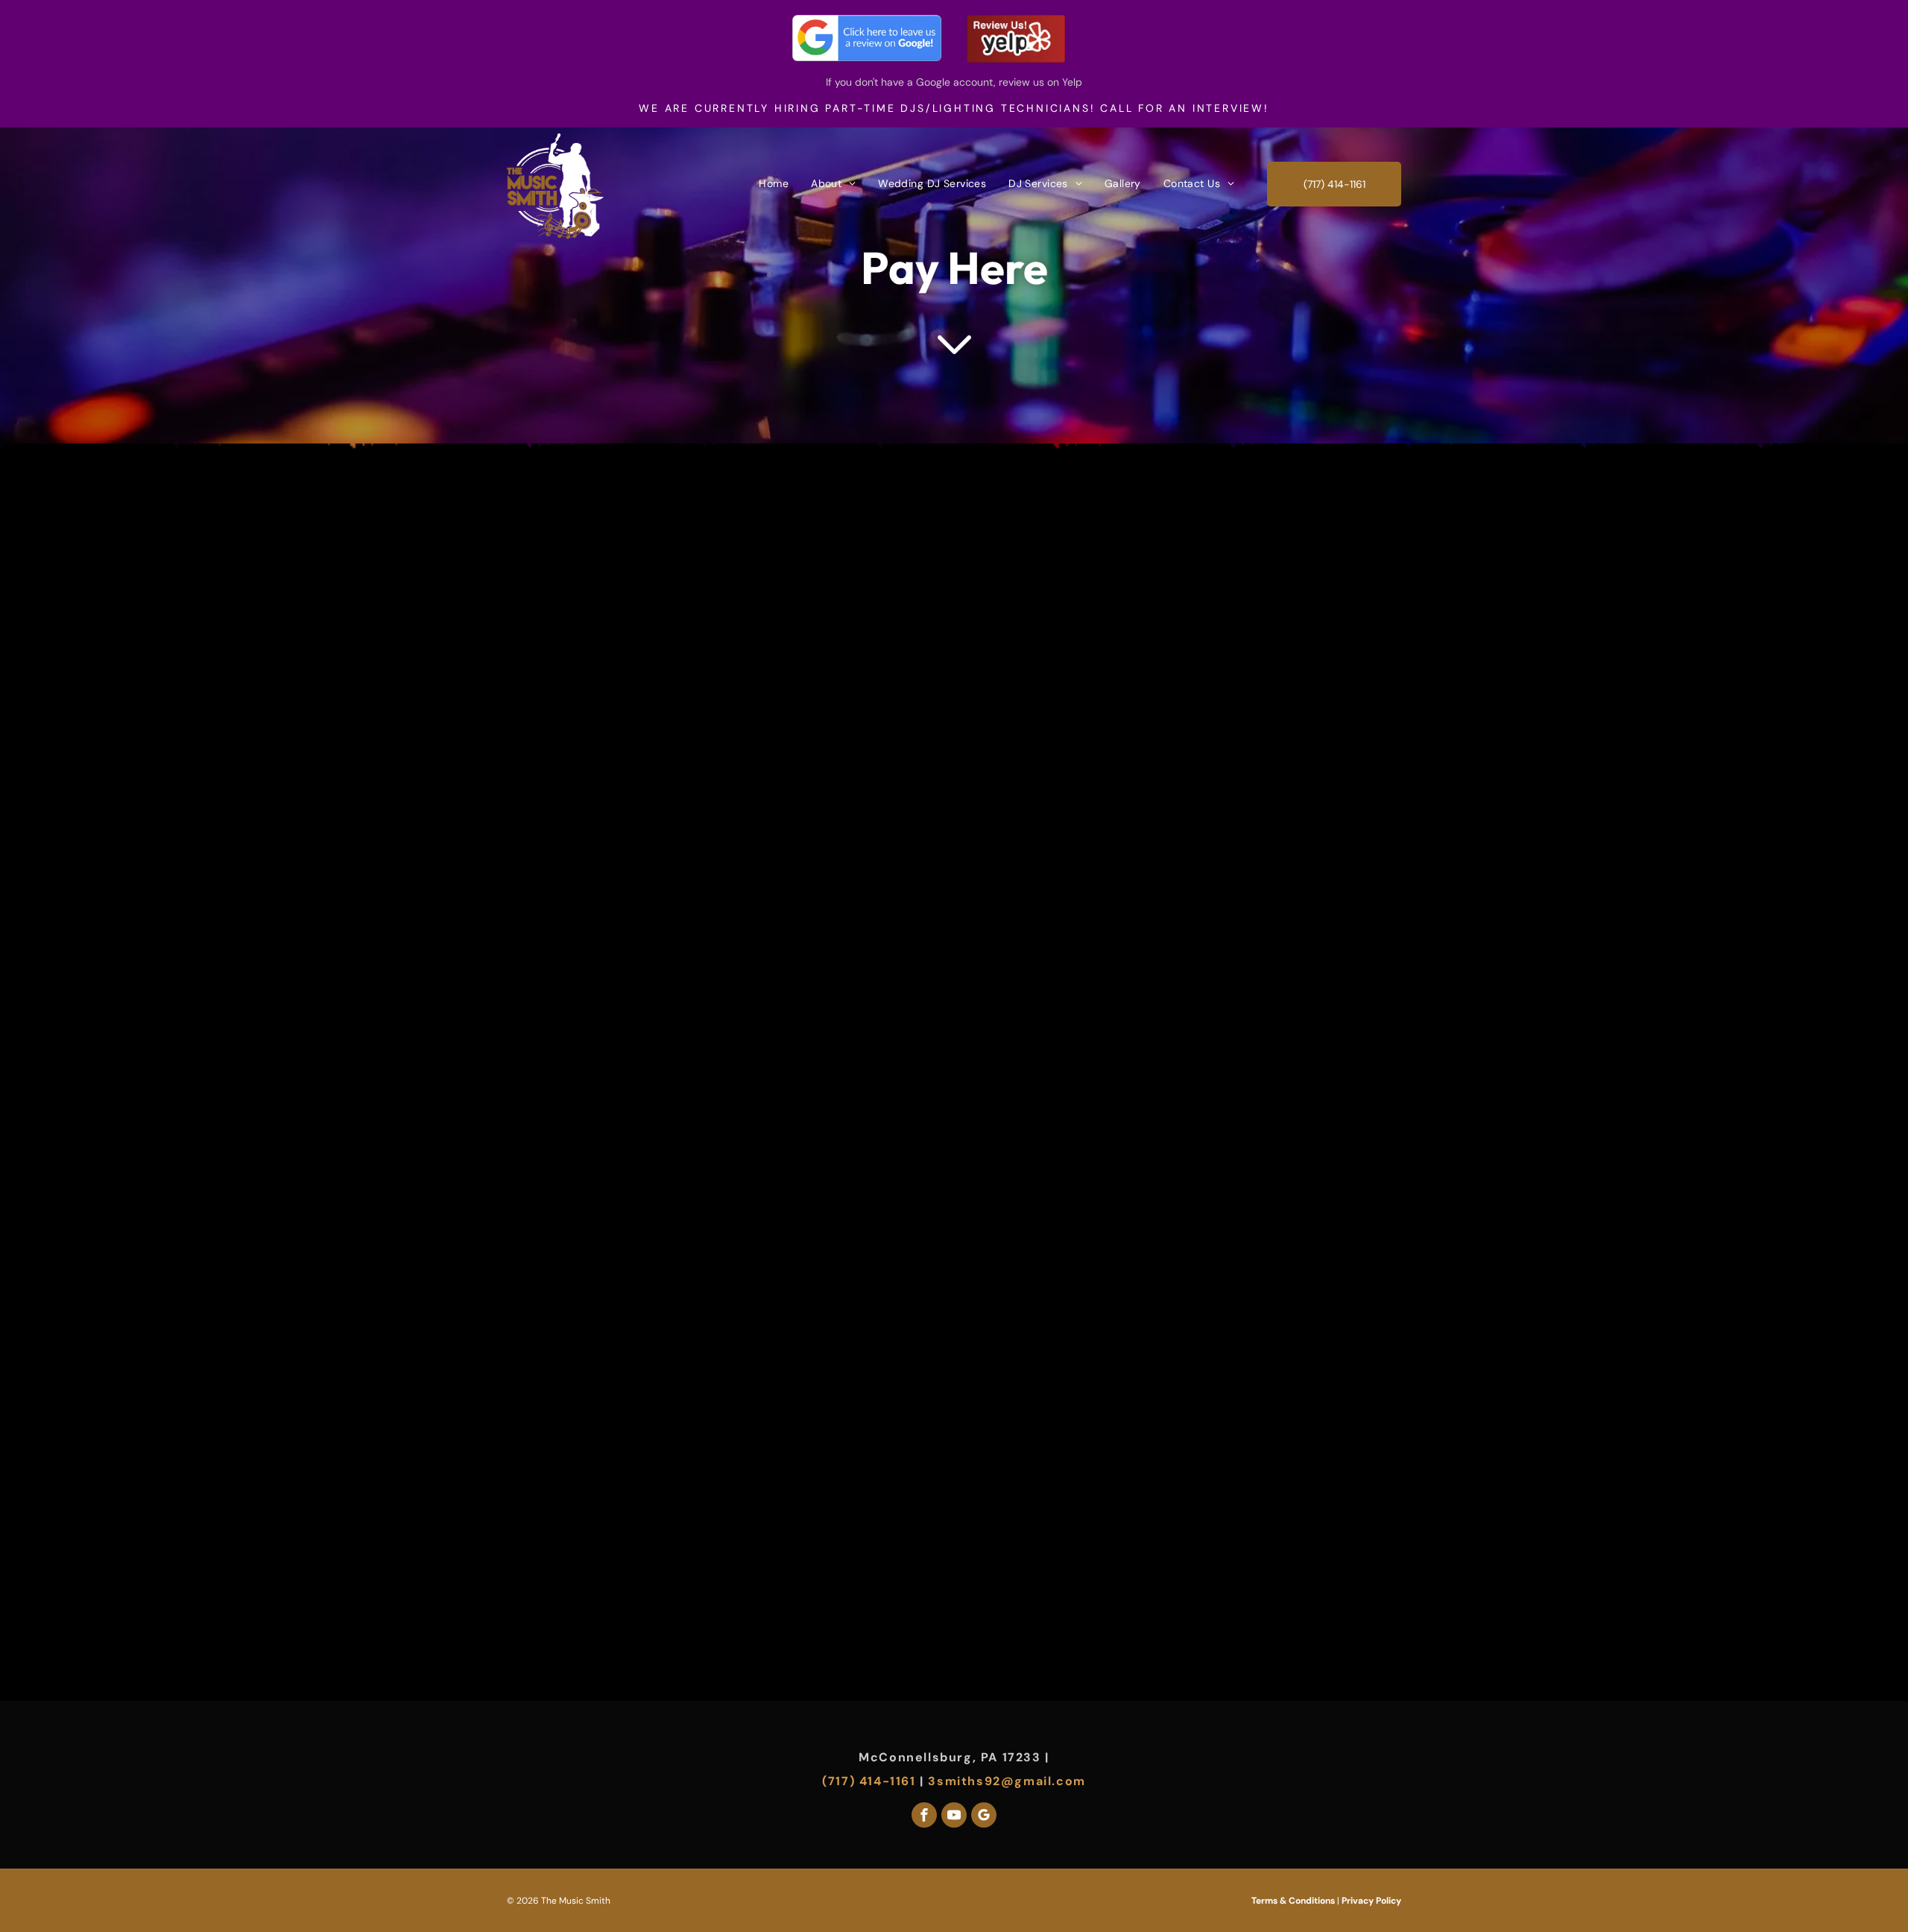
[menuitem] (774, 183)
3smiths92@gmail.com (1007, 1781)
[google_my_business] (984, 1817)
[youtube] (954, 1817)
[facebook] (924, 1817)
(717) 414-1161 (869, 1781)
